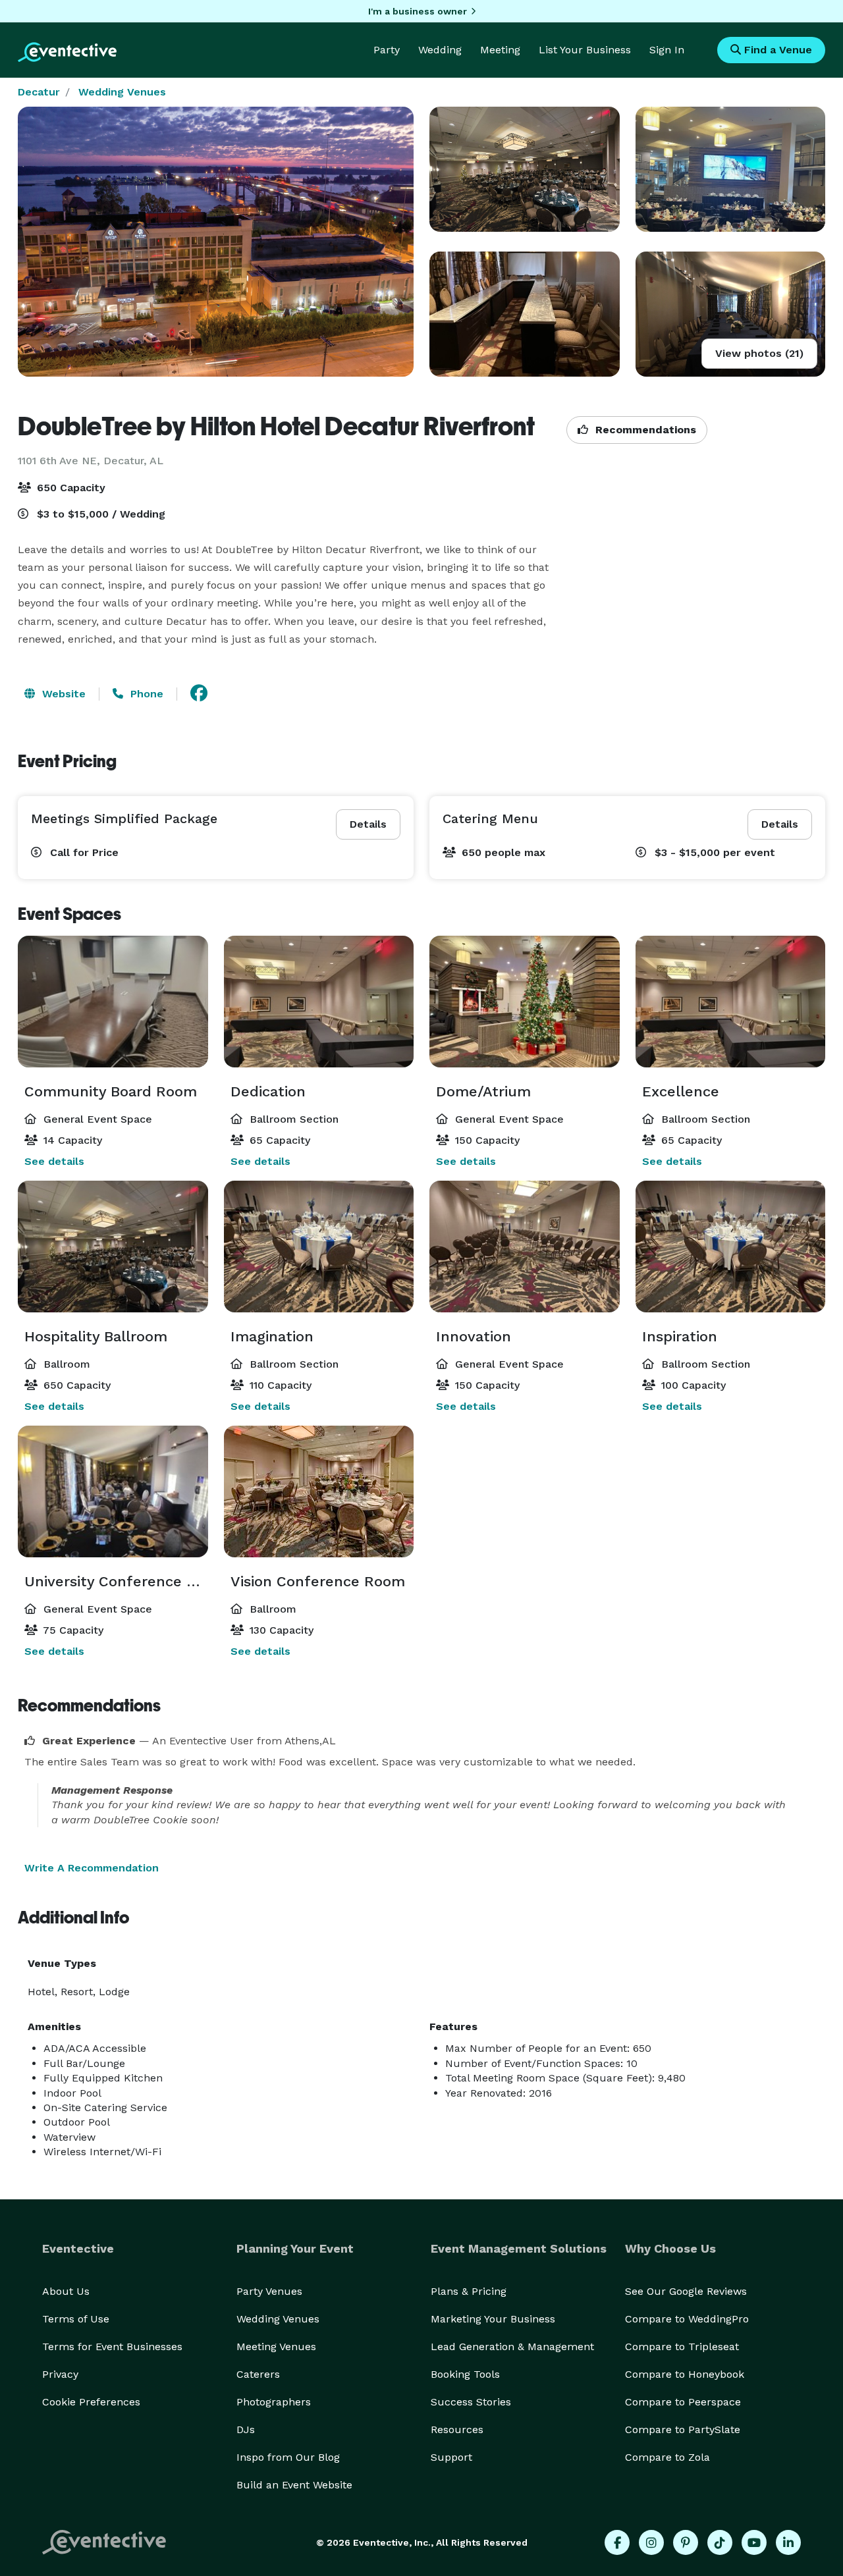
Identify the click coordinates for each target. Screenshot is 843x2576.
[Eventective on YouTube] (754, 2542)
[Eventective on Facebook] (617, 2542)
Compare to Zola (667, 2457)
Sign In (667, 50)
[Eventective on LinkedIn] (788, 2542)
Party (387, 50)
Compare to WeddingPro (687, 2319)
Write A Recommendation (92, 1868)
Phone (145, 694)
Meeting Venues (276, 2347)
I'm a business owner (418, 11)
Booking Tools (465, 2374)
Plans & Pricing (469, 2291)
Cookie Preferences (91, 2402)
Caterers (258, 2374)
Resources (457, 2429)
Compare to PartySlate (683, 2429)
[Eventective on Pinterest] (686, 2542)
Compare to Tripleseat (682, 2347)
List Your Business (585, 50)
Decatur (39, 92)
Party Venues (269, 2291)
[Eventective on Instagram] (651, 2542)
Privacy (60, 2374)
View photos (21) (759, 353)
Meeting (500, 50)
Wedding (440, 50)
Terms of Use (76, 2319)
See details (54, 1161)
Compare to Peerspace (683, 2402)
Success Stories (471, 2402)
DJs (246, 2429)
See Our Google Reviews (686, 2291)
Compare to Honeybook (685, 2374)
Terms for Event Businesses (112, 2347)
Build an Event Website (294, 2485)
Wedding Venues (122, 92)
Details (368, 824)
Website (62, 694)
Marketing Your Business (493, 2319)
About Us (66, 2291)
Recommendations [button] (644, 430)
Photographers (274, 2402)
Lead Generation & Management (512, 2347)
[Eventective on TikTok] (720, 2542)
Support (451, 2457)
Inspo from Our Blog (288, 2457)
